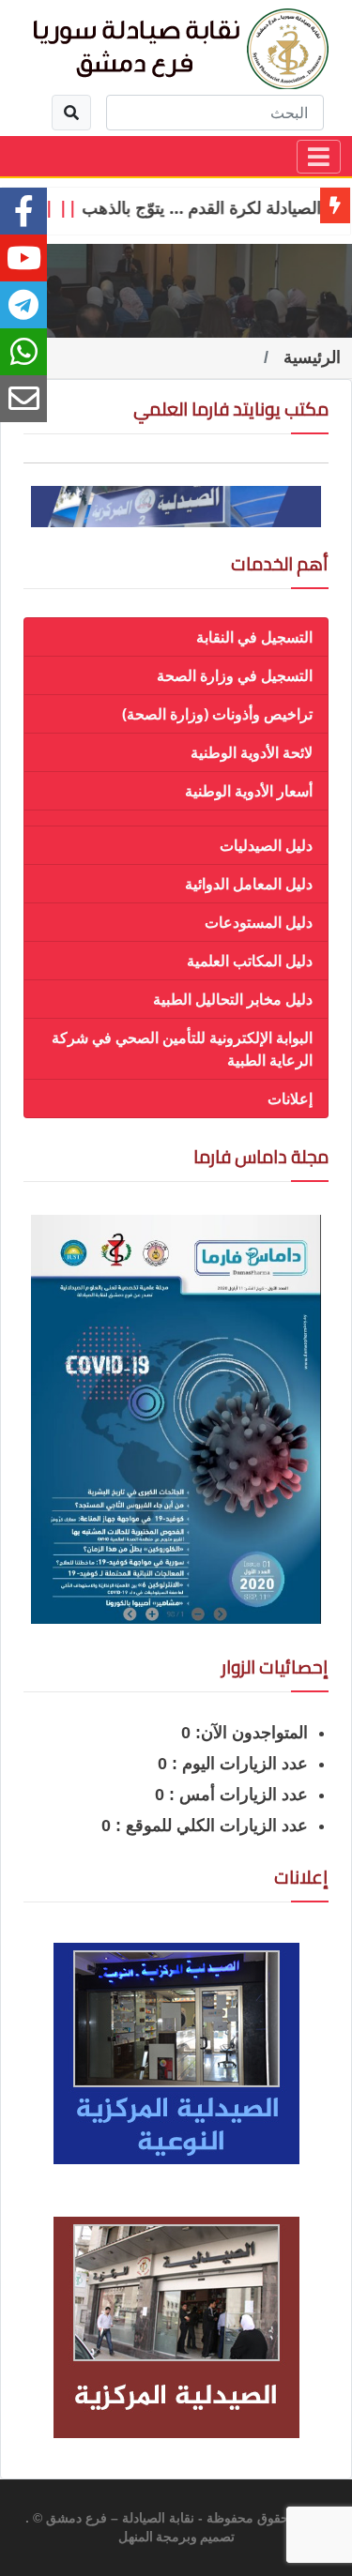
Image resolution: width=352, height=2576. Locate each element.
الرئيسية (312, 357)
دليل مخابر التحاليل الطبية (233, 999)
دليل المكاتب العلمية (250, 961)
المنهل (136, 2538)
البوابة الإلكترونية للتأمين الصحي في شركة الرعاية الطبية (182, 1049)
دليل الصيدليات (266, 845)
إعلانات (290, 1099)
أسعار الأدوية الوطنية (249, 791)
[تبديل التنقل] (319, 157)
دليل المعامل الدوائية (249, 884)
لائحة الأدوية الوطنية (252, 752)
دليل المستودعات (259, 922)
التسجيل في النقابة (254, 637)
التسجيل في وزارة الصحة (235, 675)
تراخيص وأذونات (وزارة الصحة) (217, 714)
